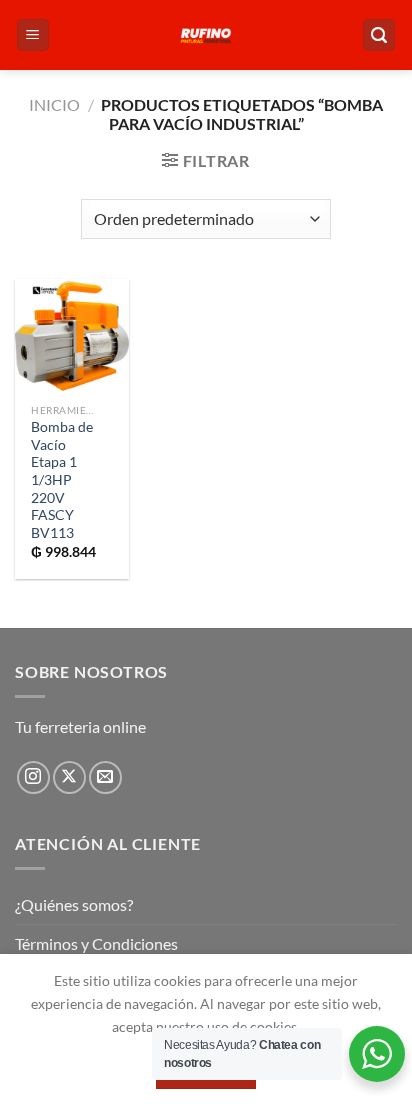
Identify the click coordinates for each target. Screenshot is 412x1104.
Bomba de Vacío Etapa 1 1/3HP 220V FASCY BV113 (62, 480)
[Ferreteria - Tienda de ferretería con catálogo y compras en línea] (206, 35)
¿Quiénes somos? (74, 904)
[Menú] (33, 35)
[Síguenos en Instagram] (33, 777)
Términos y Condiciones (96, 943)
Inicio (54, 104)
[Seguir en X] (69, 777)
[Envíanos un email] (105, 777)
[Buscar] (379, 35)
